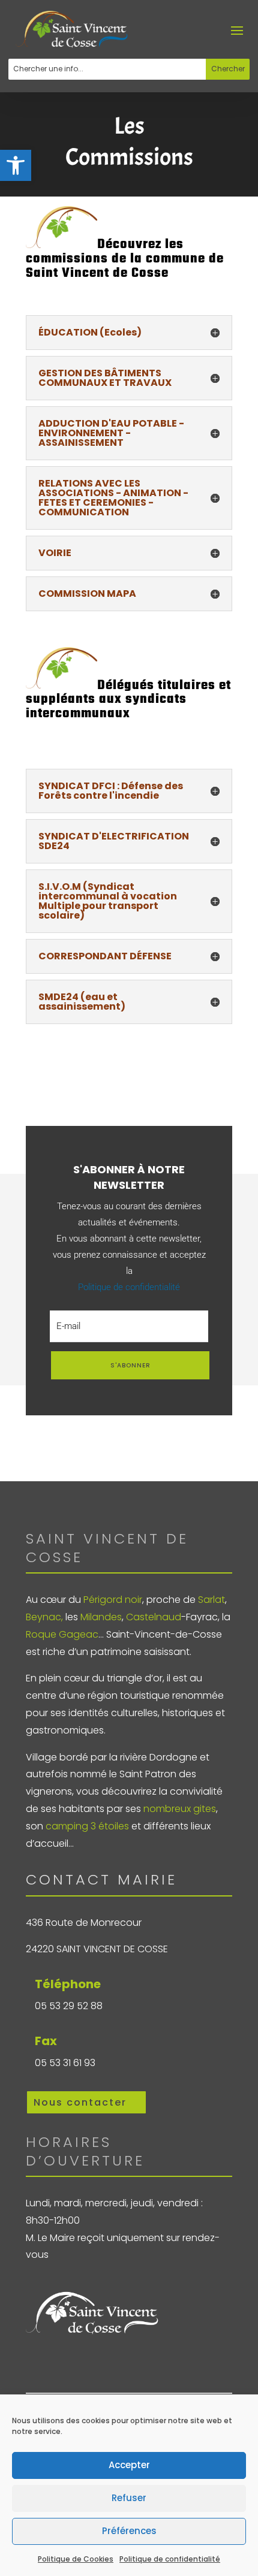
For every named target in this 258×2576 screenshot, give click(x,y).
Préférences (129, 2531)
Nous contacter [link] (80, 2102)
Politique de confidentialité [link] (170, 2559)
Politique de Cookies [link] (76, 2559)
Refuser (129, 2498)
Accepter (129, 2465)
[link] (16, 165)
